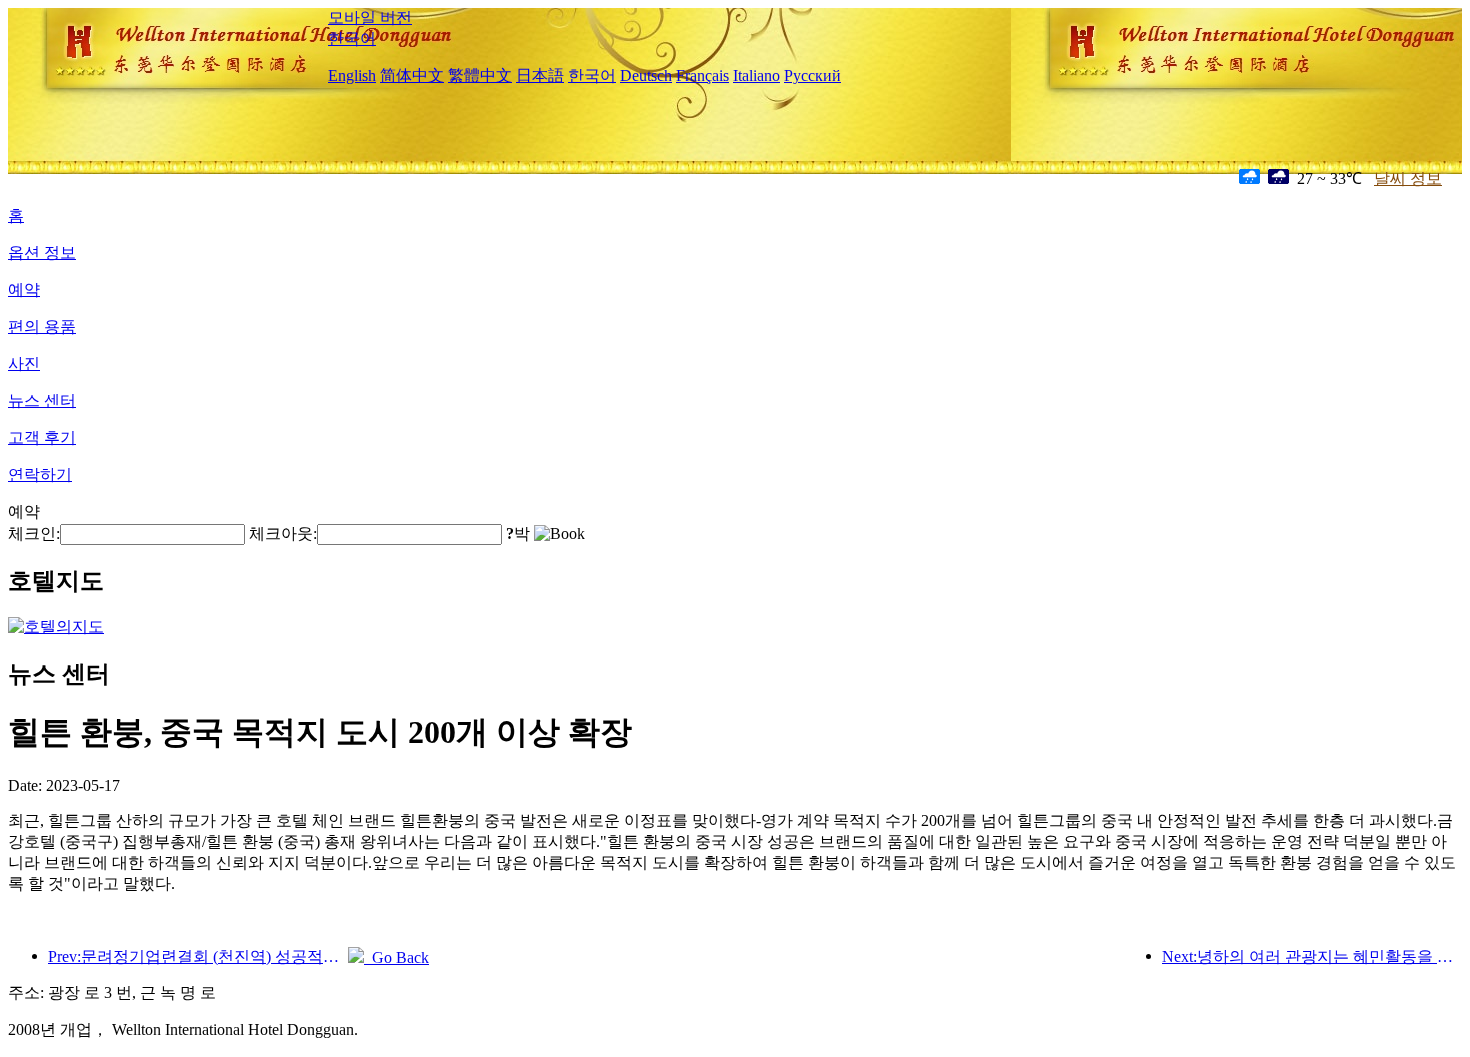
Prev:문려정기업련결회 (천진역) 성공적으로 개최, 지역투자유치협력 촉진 (198, 956)
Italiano (756, 75)
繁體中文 (480, 75)
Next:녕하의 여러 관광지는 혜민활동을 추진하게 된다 (1312, 956)
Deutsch (646, 75)
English (352, 75)
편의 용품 (42, 326)
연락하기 (40, 474)
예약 (24, 289)
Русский (812, 75)
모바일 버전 (370, 17)
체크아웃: (283, 533)
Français (702, 75)
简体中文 (412, 75)
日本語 (540, 75)
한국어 (352, 38)
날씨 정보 (1408, 178)
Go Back (396, 957)
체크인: (34, 533)
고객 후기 (42, 437)
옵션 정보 (42, 252)
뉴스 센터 (42, 400)
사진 (24, 363)
